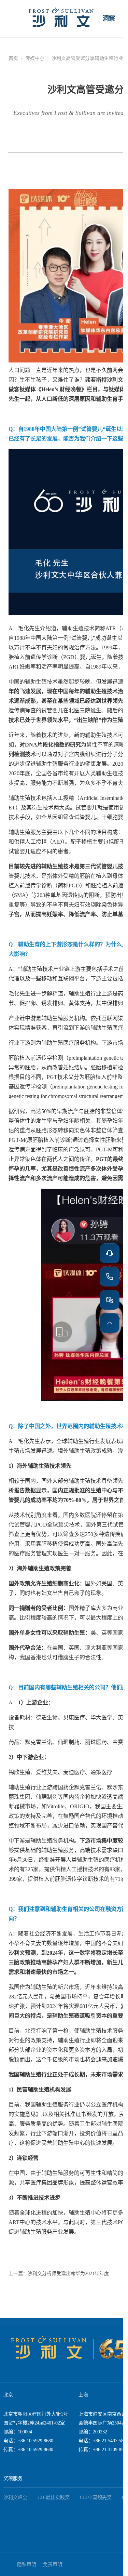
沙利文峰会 (15, 2498)
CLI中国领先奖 (96, 2498)
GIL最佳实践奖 (54, 2498)
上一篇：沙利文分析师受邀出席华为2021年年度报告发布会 (63, 2274)
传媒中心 (35, 58)
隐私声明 (27, 2565)
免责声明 (53, 2565)
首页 (13, 58)
